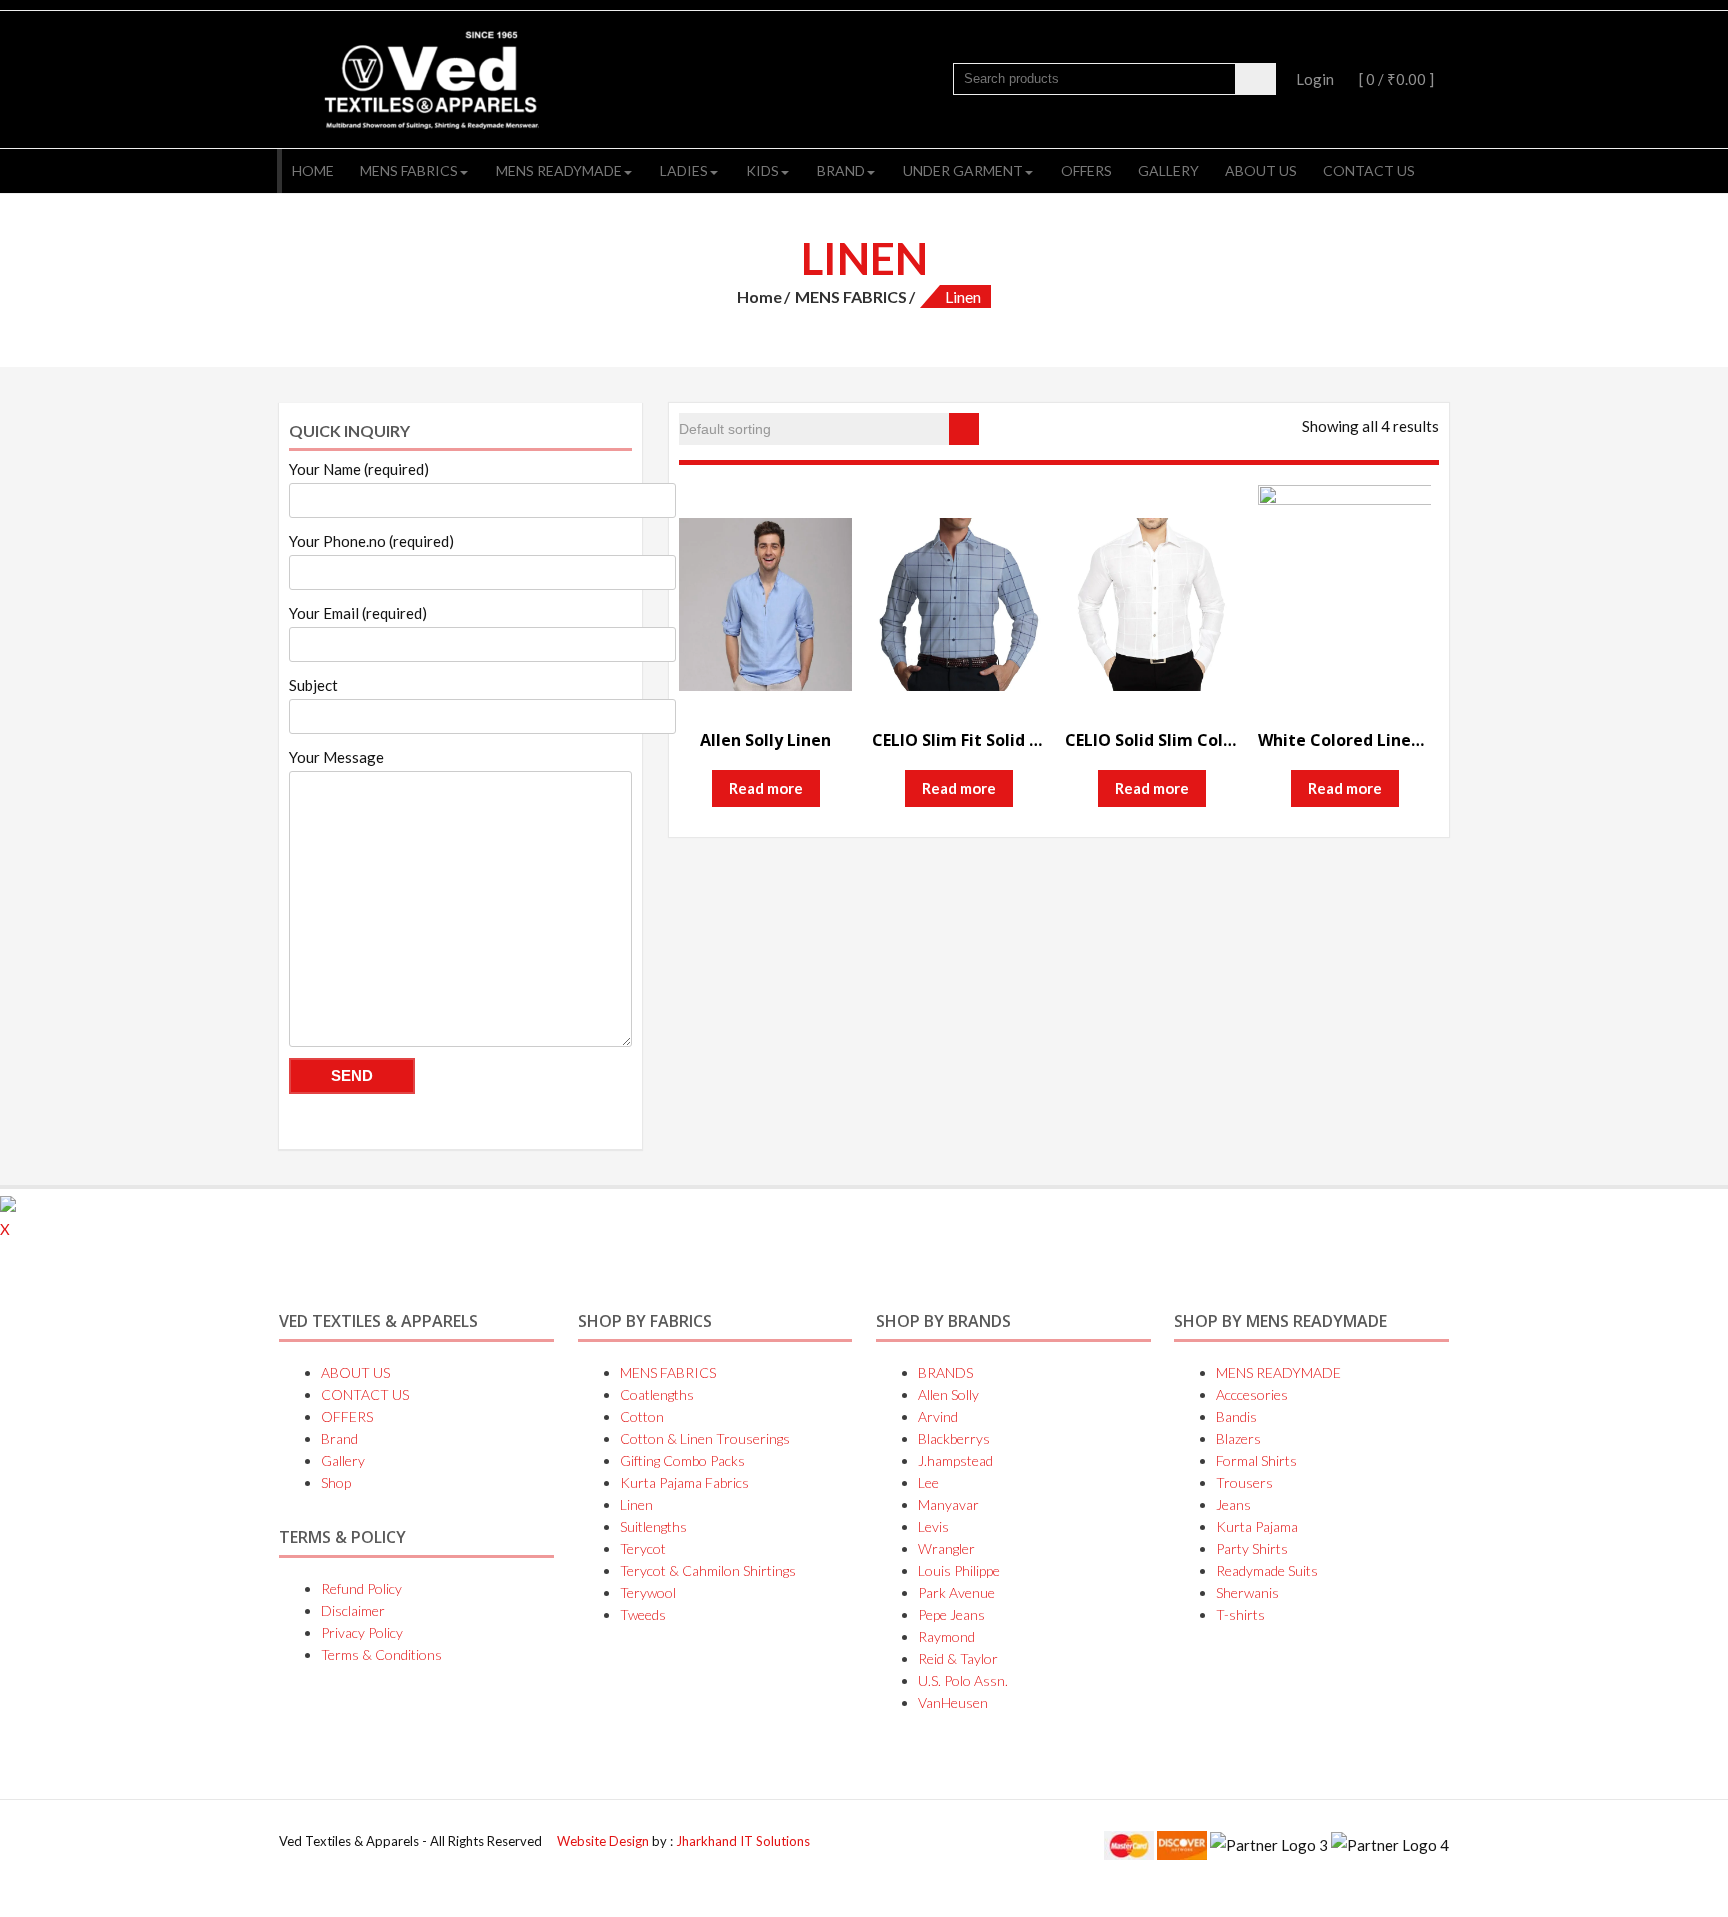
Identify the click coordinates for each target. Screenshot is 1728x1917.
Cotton (642, 1416)
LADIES (684, 170)
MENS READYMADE (559, 170)
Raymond (946, 1636)
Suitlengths (653, 1526)
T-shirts (1240, 1614)
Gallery (1168, 170)
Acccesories (1252, 1394)
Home (313, 170)
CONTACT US (1369, 170)
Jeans (1233, 1504)
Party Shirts (1252, 1548)
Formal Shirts (1256, 1460)
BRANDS (945, 1372)
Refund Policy (361, 1588)
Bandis (1236, 1416)
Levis (933, 1526)
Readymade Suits (1267, 1570)
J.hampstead (955, 1460)
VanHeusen (953, 1702)
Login (1315, 79)
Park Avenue (956, 1592)
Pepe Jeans (951, 1614)
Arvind (938, 1416)
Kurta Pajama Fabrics (684, 1482)
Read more (766, 788)
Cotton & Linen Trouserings (705, 1438)
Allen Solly (948, 1394)
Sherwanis (1247, 1592)
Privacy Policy (362, 1632)
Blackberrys (954, 1438)
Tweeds (643, 1614)
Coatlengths (657, 1394)
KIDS (762, 170)
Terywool (648, 1592)
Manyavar (948, 1504)
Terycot (643, 1548)
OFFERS (1086, 170)
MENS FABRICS (409, 170)
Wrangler (946, 1548)
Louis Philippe (959, 1570)
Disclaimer (353, 1610)
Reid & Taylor (958, 1658)
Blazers (1238, 1438)
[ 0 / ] (1395, 79)
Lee (928, 1482)
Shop (336, 1482)
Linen (636, 1504)
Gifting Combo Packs (682, 1460)
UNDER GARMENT (963, 170)
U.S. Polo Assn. (963, 1680)
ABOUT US (1261, 170)
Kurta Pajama (1257, 1526)
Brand (841, 170)
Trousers (1244, 1482)
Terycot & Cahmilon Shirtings (708, 1570)
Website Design (604, 1841)
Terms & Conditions (381, 1654)
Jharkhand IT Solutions (743, 1841)
